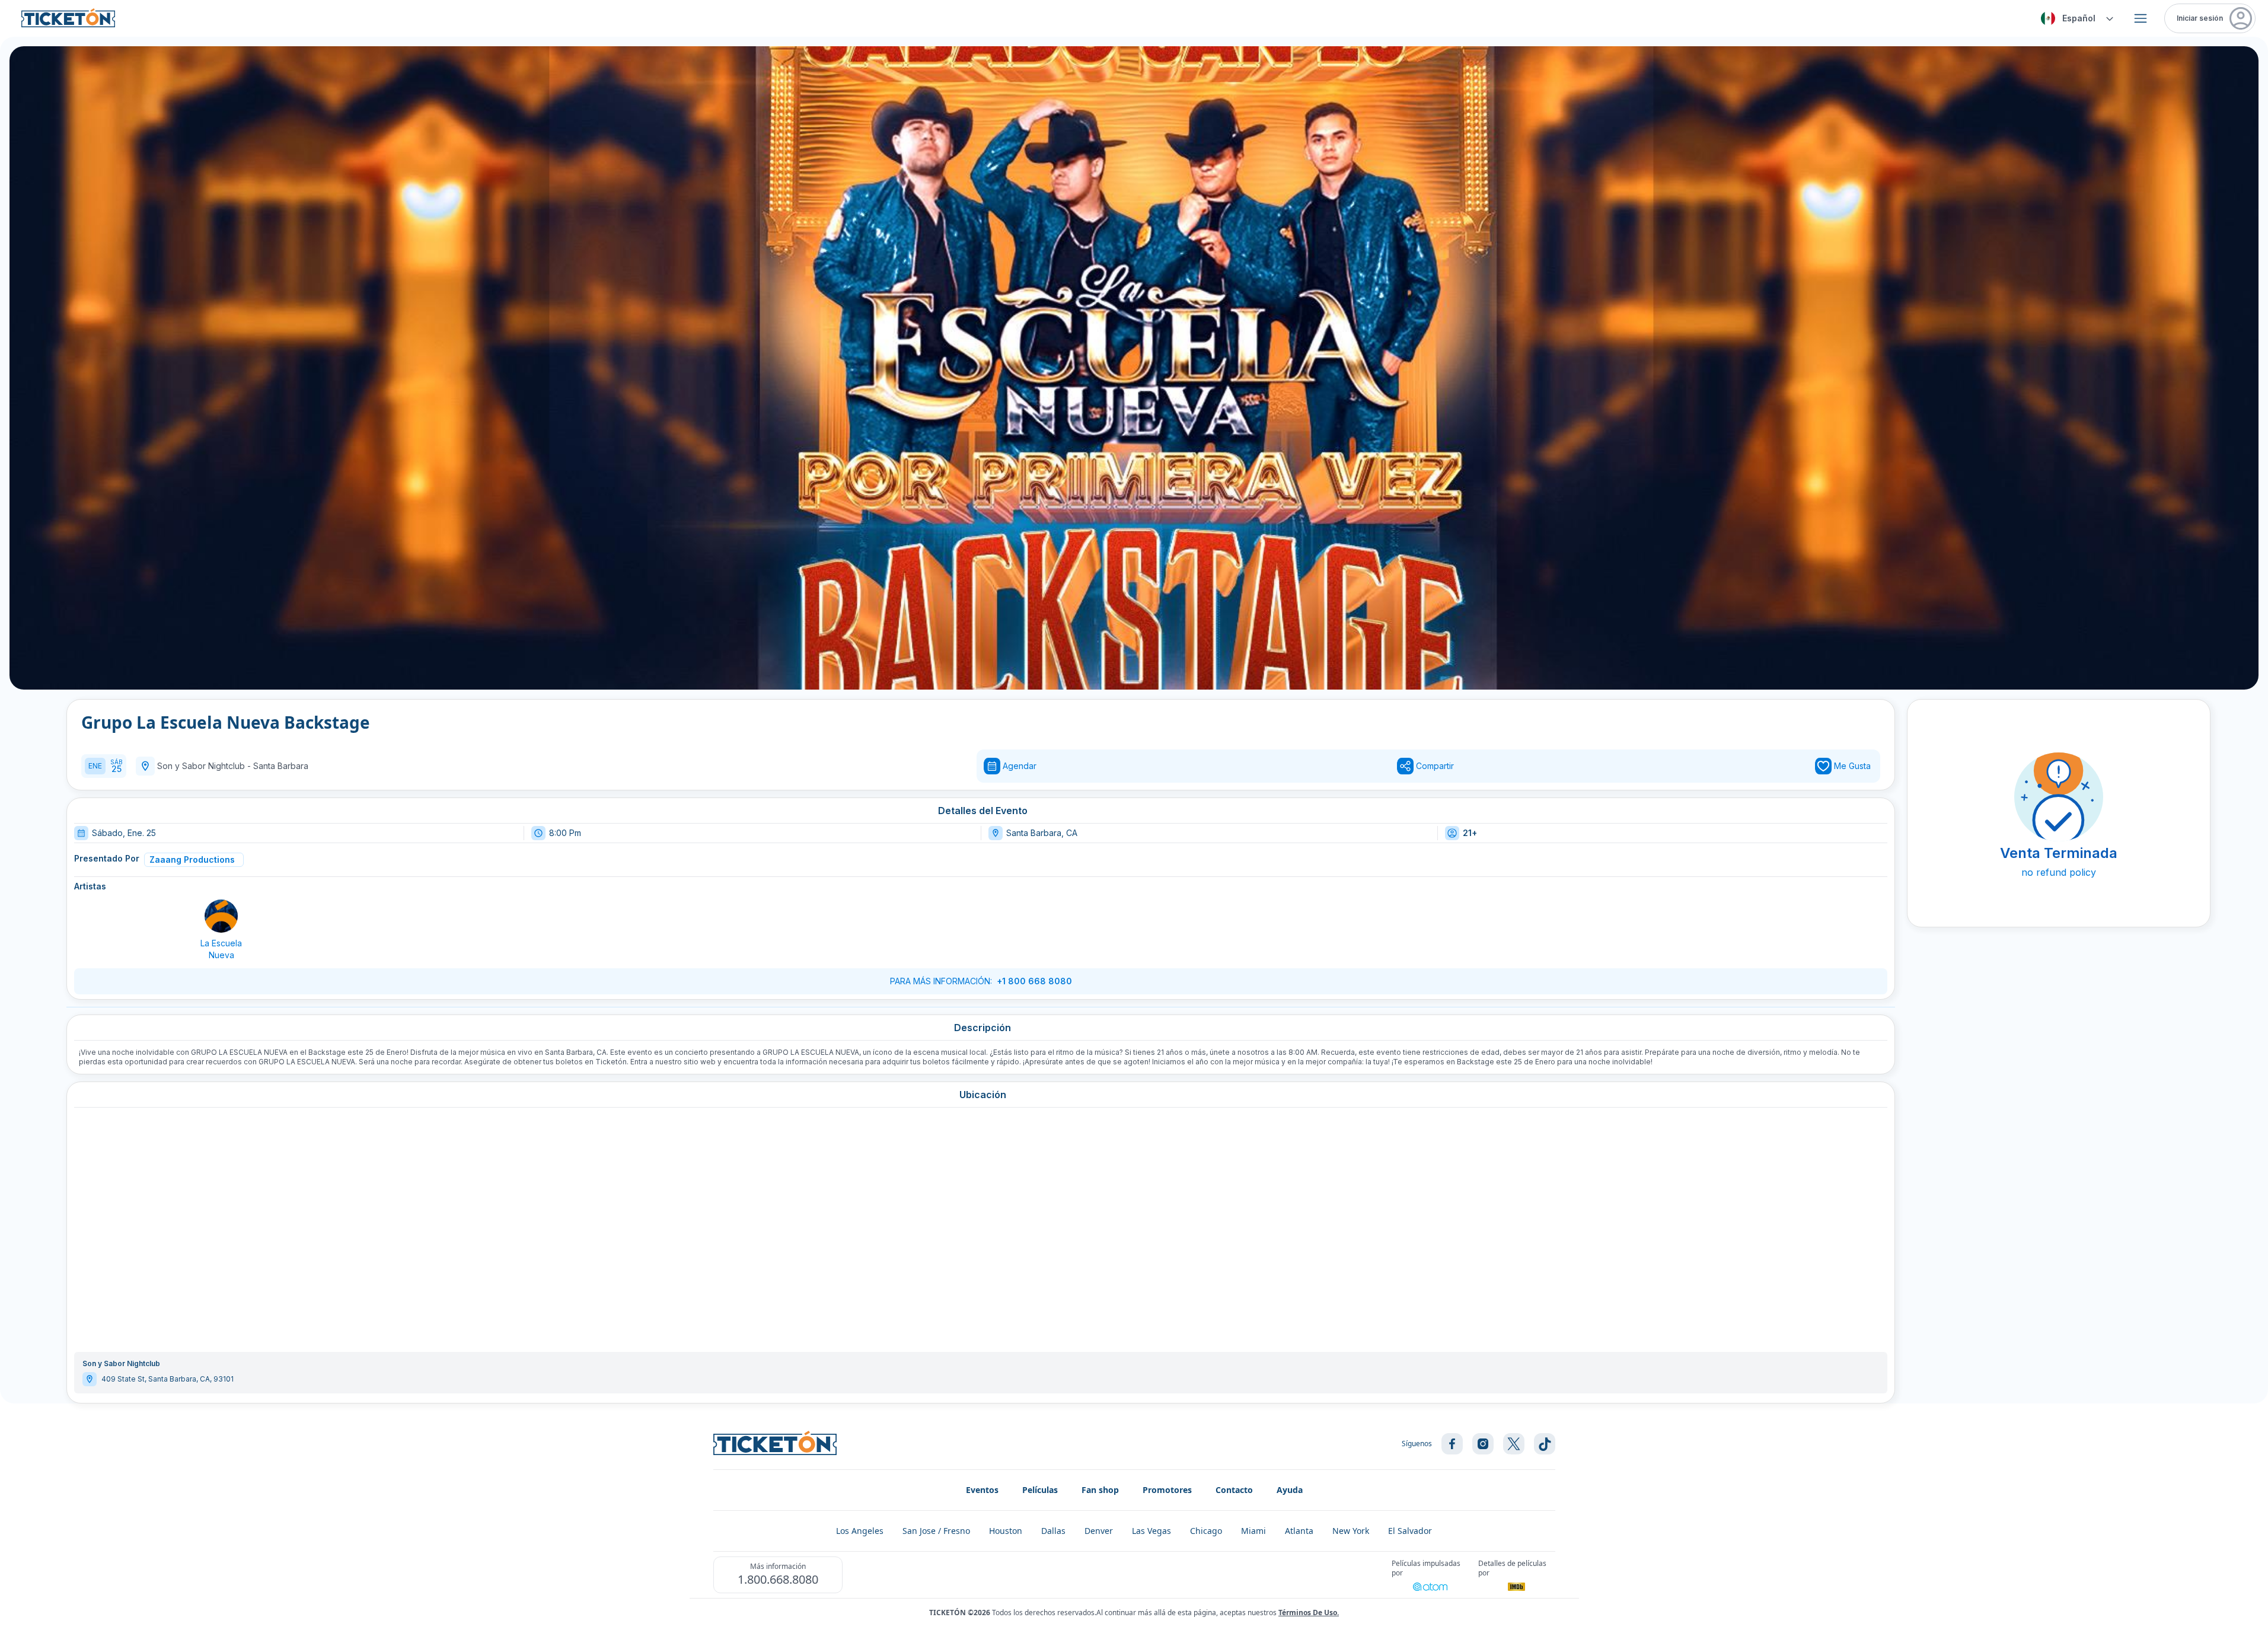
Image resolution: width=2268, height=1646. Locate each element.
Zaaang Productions (192, 859)
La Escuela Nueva (221, 949)
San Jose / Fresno (936, 1531)
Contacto (1234, 1490)
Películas (1040, 1490)
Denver (1099, 1531)
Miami (1253, 1531)
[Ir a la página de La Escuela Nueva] (221, 916)
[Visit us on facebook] (1452, 1444)
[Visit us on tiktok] (1545, 1444)
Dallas (1053, 1531)
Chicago (1206, 1531)
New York (1351, 1531)
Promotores (1167, 1490)
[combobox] (2075, 18)
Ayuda (1290, 1490)
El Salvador (1410, 1531)
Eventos (982, 1490)
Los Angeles (860, 1531)
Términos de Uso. (1309, 1612)
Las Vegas (1151, 1531)
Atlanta (1299, 1531)
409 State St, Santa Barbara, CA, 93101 (168, 1379)
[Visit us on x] (1514, 1444)
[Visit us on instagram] (1483, 1444)
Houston (1006, 1531)
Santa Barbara (281, 766)
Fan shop (1100, 1490)
